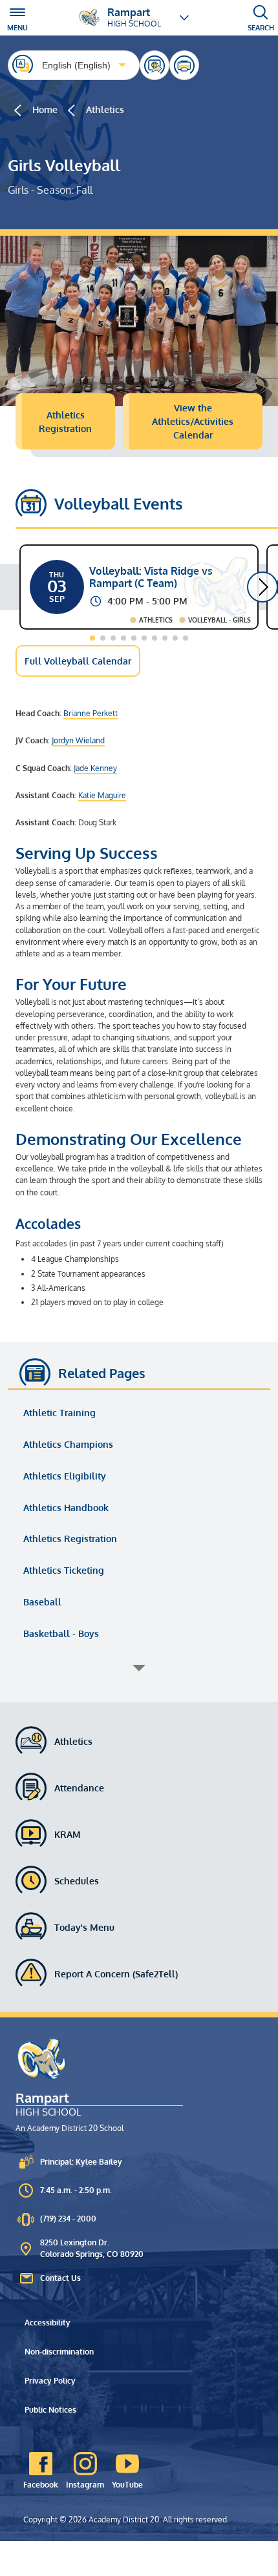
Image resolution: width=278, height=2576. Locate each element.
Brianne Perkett (91, 713)
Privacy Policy (50, 2381)
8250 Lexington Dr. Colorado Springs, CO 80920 (92, 2248)
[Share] (155, 65)
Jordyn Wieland (78, 740)
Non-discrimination (59, 2352)
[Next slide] (262, 587)
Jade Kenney (95, 768)
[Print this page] (184, 65)
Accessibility (48, 2323)
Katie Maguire (102, 795)
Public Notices (50, 2410)
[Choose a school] (184, 17)
